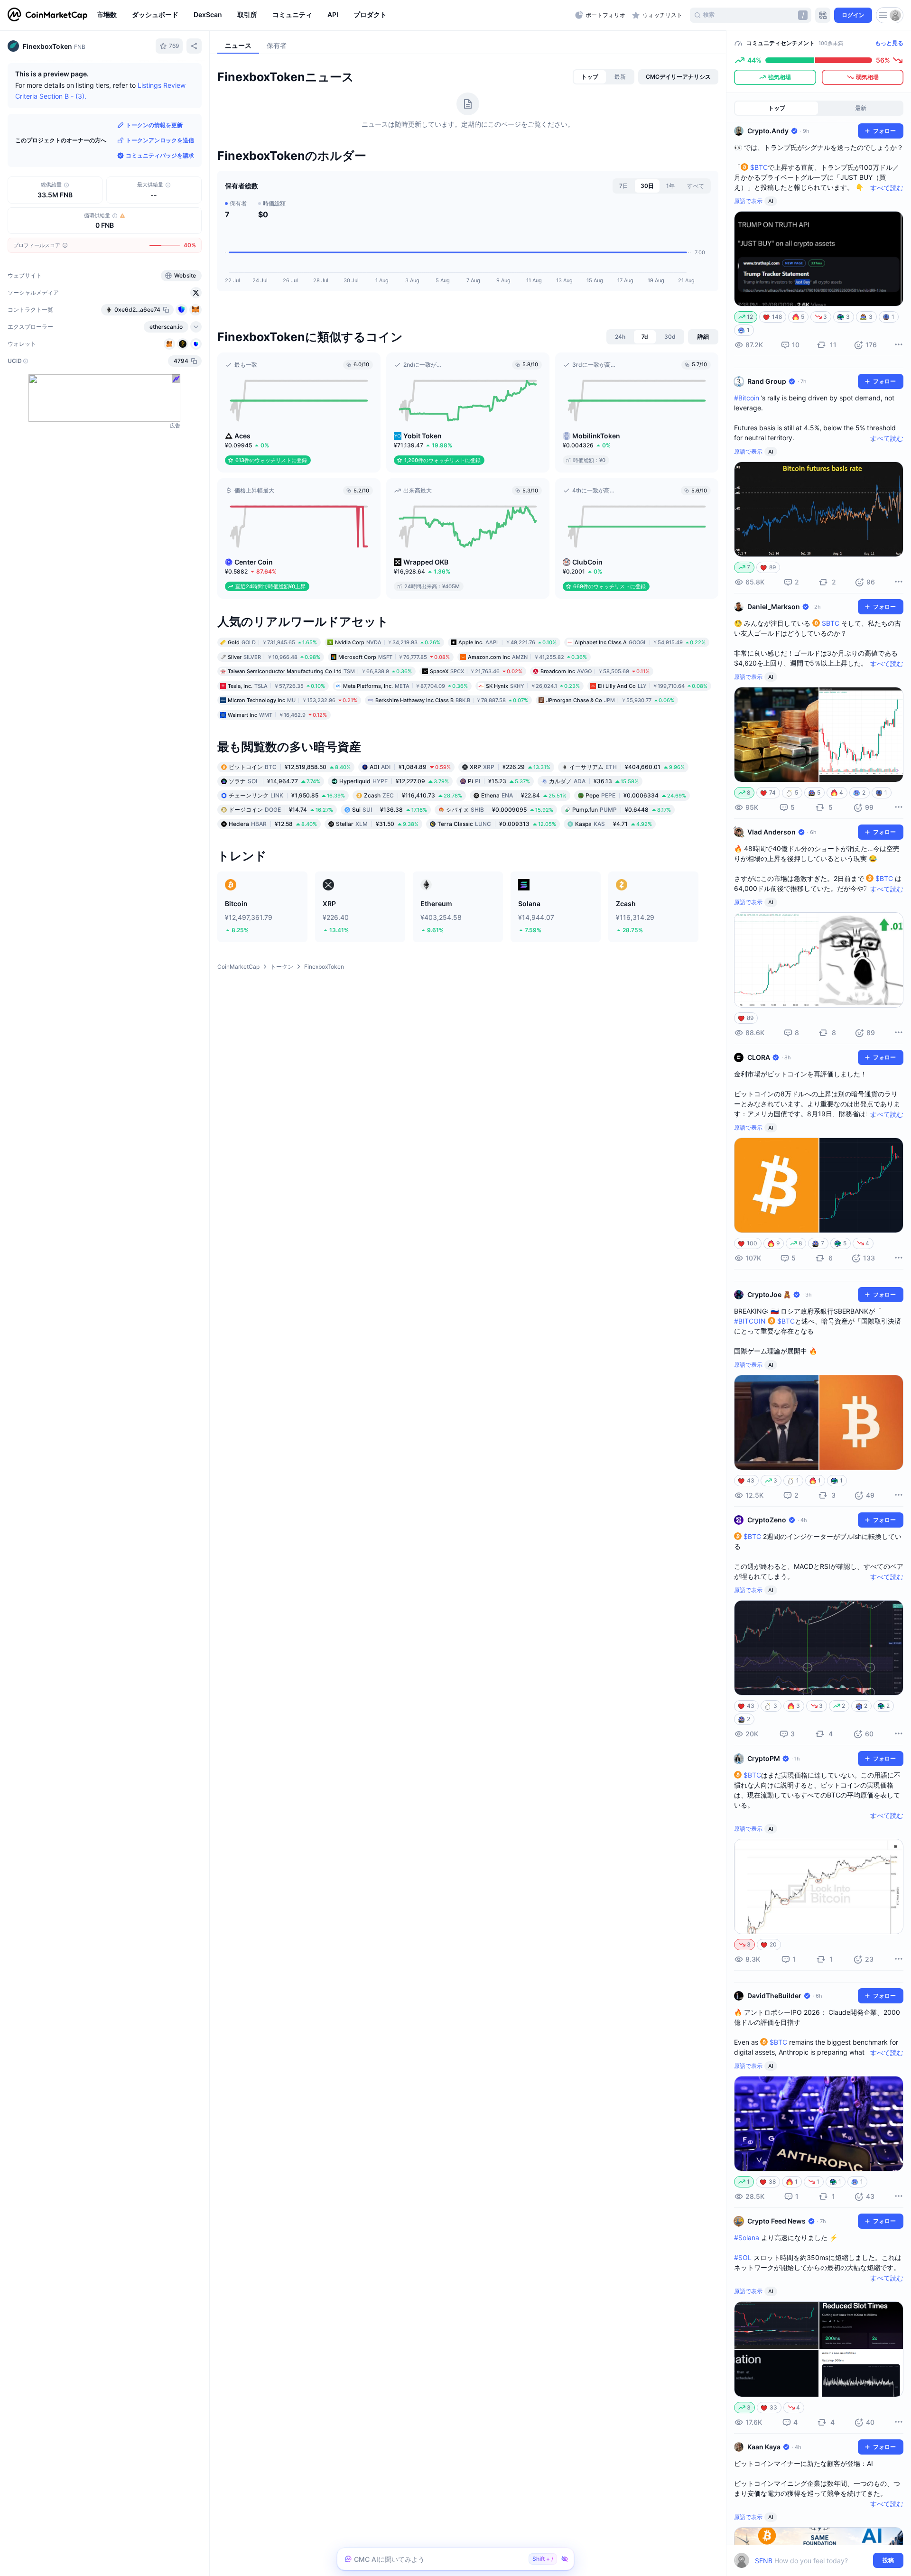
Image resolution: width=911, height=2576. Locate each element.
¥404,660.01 (627, 767)
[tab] (590, 77)
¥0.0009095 (500, 810)
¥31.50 (377, 824)
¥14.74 (281, 810)
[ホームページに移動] (47, 15)
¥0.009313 (497, 824)
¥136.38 (390, 810)
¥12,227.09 (394, 781)
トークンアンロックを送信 (160, 140)
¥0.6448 (622, 810)
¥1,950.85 (287, 795)
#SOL (743, 2257)
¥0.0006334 (636, 795)
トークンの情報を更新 (154, 125)
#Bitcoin (747, 398)
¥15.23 (499, 781)
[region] (334, 15)
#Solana (747, 2238)
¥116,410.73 (413, 795)
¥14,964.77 (274, 781)
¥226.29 (510, 767)
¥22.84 (524, 795)
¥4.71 (614, 824)
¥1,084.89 (410, 767)
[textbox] (812, 2561)
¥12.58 (273, 824)
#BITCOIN (750, 1321)
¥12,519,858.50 (290, 767)
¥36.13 (594, 781)
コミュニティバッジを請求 (160, 155)
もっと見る (889, 43)
